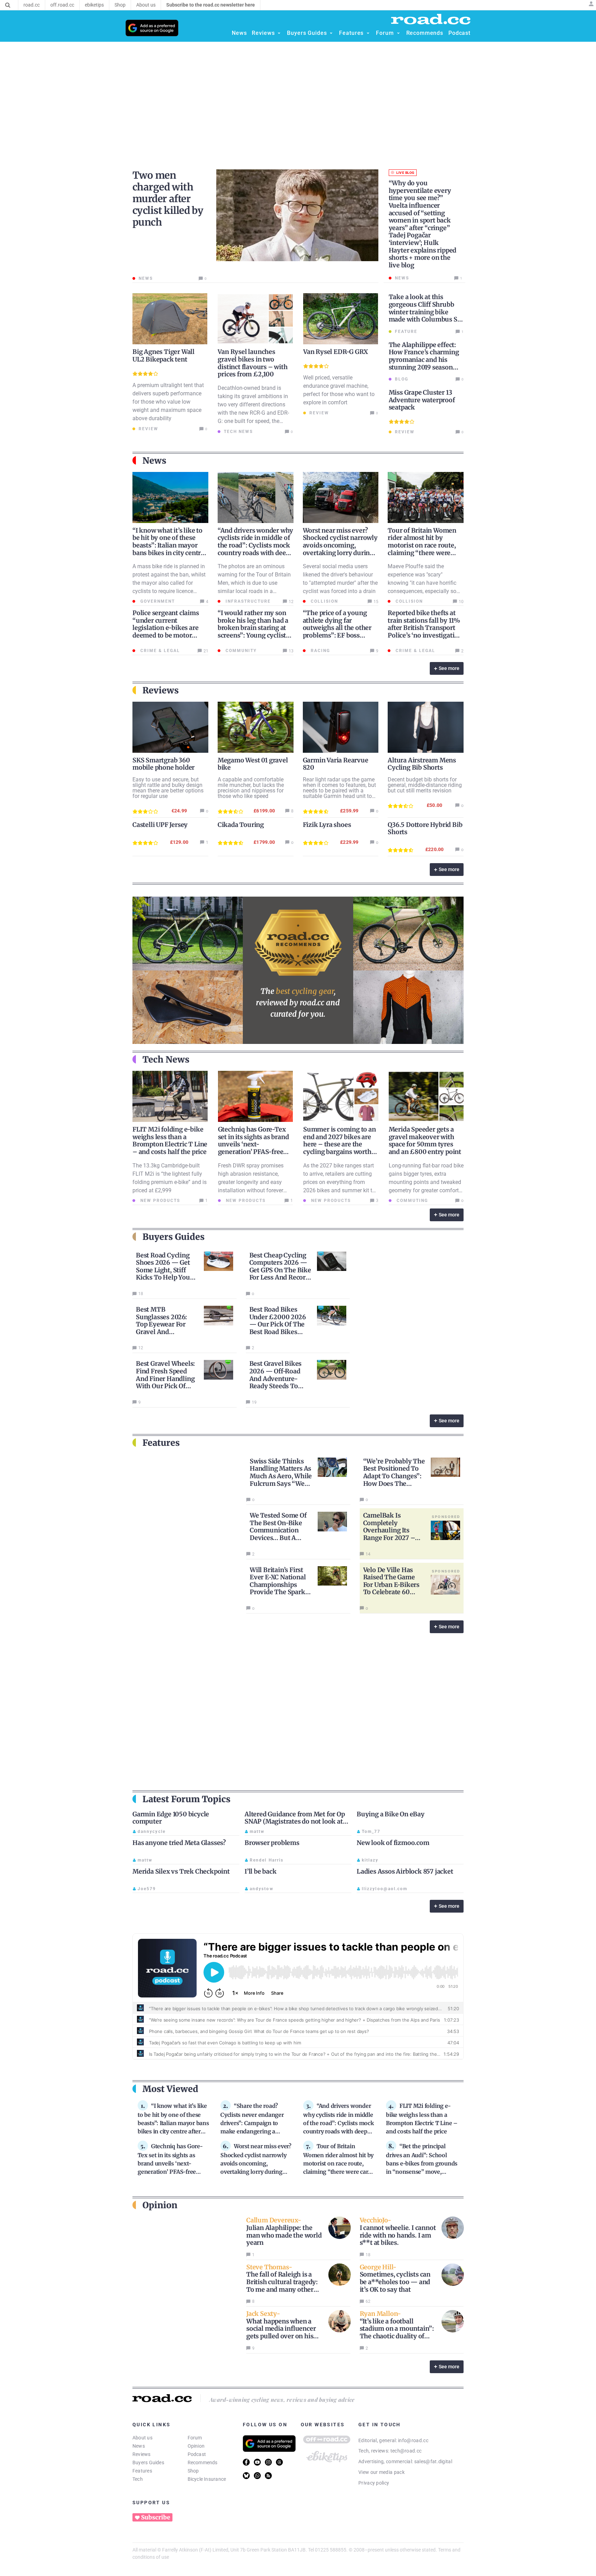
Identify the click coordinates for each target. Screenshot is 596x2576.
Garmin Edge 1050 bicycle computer (171, 1818)
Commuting (411, 1201)
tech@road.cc (406, 2451)
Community (240, 651)
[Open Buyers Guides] (331, 33)
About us (142, 2438)
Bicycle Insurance (207, 2479)
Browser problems (272, 1843)
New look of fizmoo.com (393, 1843)
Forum (195, 2438)
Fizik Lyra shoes (327, 825)
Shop (193, 2471)
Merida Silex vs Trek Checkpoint (181, 1871)
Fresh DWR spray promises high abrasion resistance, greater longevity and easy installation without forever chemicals (251, 1182)
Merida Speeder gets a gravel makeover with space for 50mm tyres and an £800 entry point (425, 1141)
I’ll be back (261, 1871)
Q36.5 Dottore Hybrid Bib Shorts (425, 828)
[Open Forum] (398, 33)
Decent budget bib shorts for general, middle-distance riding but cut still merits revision (425, 785)
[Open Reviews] (279, 33)
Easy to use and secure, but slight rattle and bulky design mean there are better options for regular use (168, 788)
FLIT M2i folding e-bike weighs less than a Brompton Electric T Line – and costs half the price (170, 1141)
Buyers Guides (148, 2463)
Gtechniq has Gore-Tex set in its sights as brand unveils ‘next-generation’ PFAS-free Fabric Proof (254, 1144)
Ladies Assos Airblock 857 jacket (405, 1871)
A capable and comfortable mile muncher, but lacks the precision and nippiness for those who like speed (251, 788)
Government (157, 601)
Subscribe (156, 2517)
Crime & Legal (159, 651)
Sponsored (446, 1517)
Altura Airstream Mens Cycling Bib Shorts (422, 764)
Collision (324, 601)
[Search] (8, 5)
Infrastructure (247, 601)
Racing (320, 651)
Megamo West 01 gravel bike (253, 764)
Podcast (197, 2454)
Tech (138, 2479)
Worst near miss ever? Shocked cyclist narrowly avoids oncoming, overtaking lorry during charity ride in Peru (340, 545)
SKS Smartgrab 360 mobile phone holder (163, 764)
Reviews (142, 2454)
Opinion (196, 2446)
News (139, 2446)
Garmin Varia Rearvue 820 (336, 764)
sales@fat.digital (433, 2461)
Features (142, 2471)
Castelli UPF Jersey (160, 825)
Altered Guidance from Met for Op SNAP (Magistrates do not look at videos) (295, 1822)
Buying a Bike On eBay (391, 1814)
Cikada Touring (241, 825)
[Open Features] (368, 33)
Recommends (203, 2463)
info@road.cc (413, 2440)
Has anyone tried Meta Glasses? (179, 1843)
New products (159, 1201)
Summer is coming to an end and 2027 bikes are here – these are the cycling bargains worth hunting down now (340, 1144)
